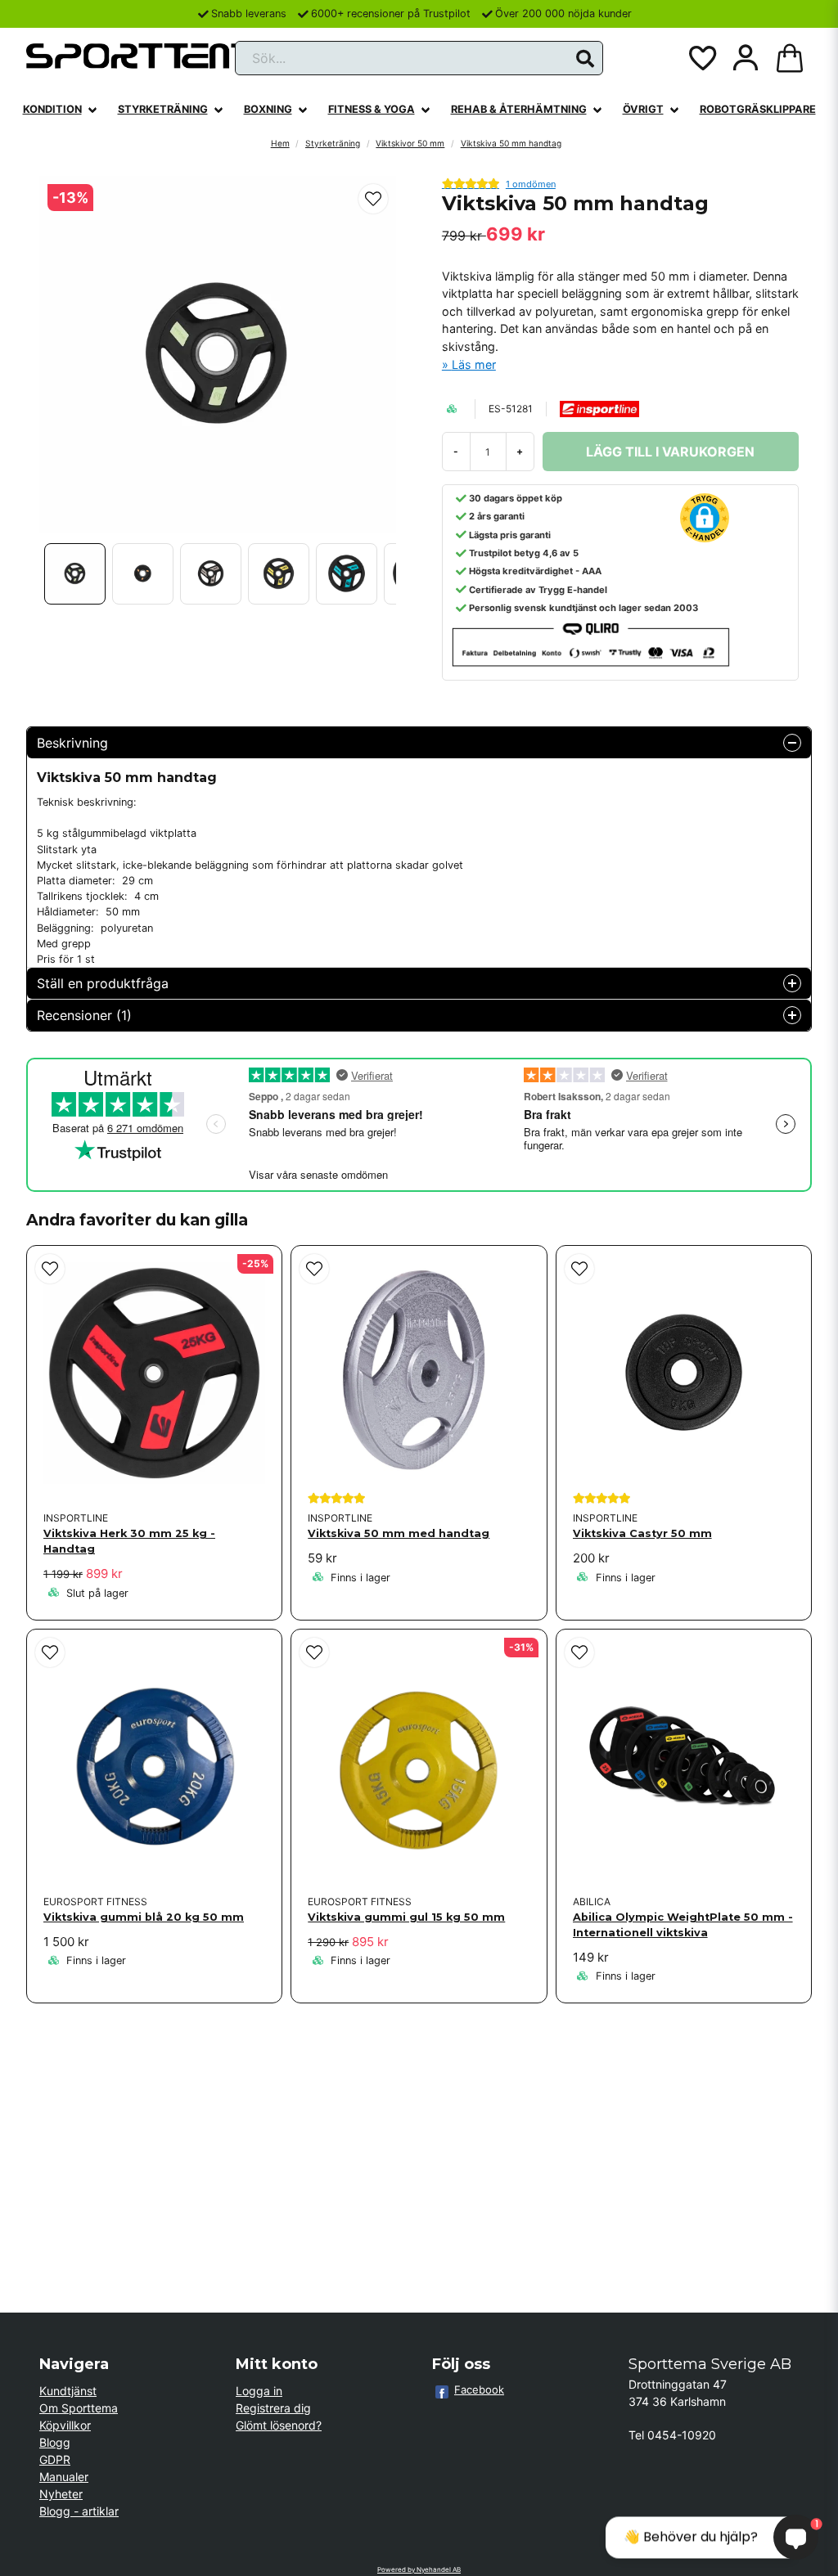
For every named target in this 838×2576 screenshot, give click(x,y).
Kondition (52, 109)
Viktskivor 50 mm (410, 143)
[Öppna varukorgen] (790, 58)
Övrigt (643, 109)
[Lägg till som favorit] (701, 58)
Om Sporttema (79, 2408)
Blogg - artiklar (79, 2511)
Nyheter (61, 2494)
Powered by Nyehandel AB (419, 2569)
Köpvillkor (65, 2425)
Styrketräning (163, 109)
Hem (280, 143)
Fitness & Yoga (372, 109)
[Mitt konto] (746, 58)
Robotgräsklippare (758, 109)
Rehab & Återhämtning (519, 109)
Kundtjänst (68, 2391)
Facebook (479, 2389)
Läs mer (474, 364)
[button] (585, 59)
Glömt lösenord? (279, 2425)
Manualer (64, 2477)
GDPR (55, 2459)
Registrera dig (273, 2408)
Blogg (55, 2442)
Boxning (268, 109)
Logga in (259, 2391)
